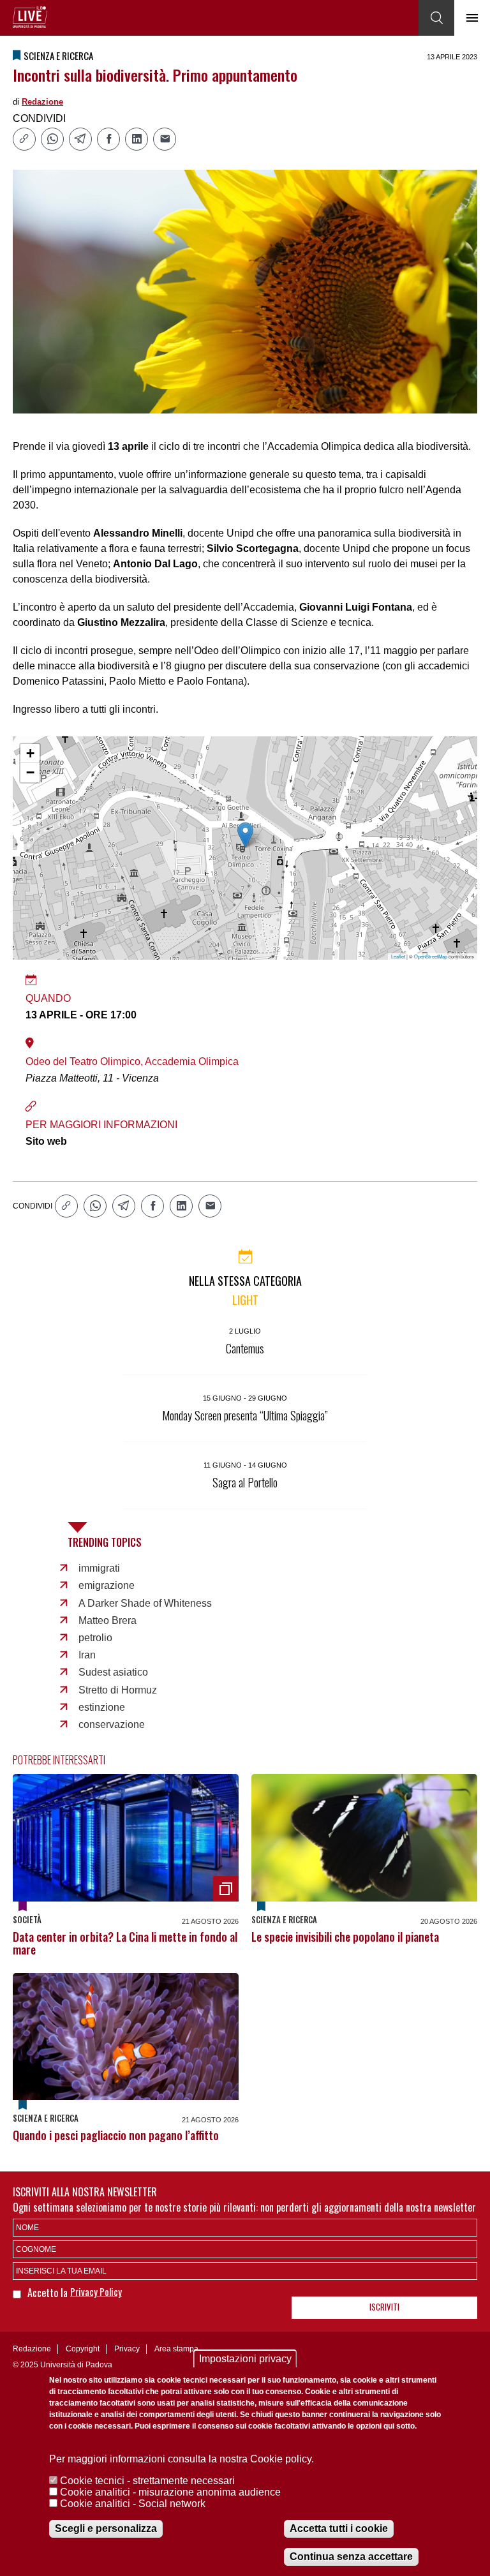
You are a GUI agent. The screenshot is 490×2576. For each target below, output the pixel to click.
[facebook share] (108, 139)
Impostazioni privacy (245, 2359)
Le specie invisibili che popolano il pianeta (345, 1937)
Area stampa (176, 2349)
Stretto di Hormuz (118, 1690)
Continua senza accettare (351, 2557)
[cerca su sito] (436, 18)
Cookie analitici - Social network (133, 2504)
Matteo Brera (108, 1620)
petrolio (95, 1638)
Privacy (127, 2349)
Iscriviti (384, 2307)
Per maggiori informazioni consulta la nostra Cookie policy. (182, 2459)
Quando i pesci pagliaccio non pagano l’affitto (116, 2135)
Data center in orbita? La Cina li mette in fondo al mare (125, 1943)
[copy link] (24, 139)
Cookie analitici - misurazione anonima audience (170, 2492)
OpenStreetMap (431, 956)
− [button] (30, 772)
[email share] (165, 139)
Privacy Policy (96, 2291)
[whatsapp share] (52, 139)
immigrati (99, 1568)
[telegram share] (80, 139)
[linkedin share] (137, 139)
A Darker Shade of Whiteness (145, 1603)
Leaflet (398, 956)
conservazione (112, 1724)
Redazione (42, 102)
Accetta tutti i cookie (339, 2528)
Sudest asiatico (113, 1672)
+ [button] (30, 753)
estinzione (102, 1707)
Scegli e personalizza (106, 2528)
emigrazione (107, 1585)
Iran (87, 1655)
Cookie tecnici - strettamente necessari (147, 2481)
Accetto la (49, 2293)
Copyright (83, 2349)
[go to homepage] (30, 17)
